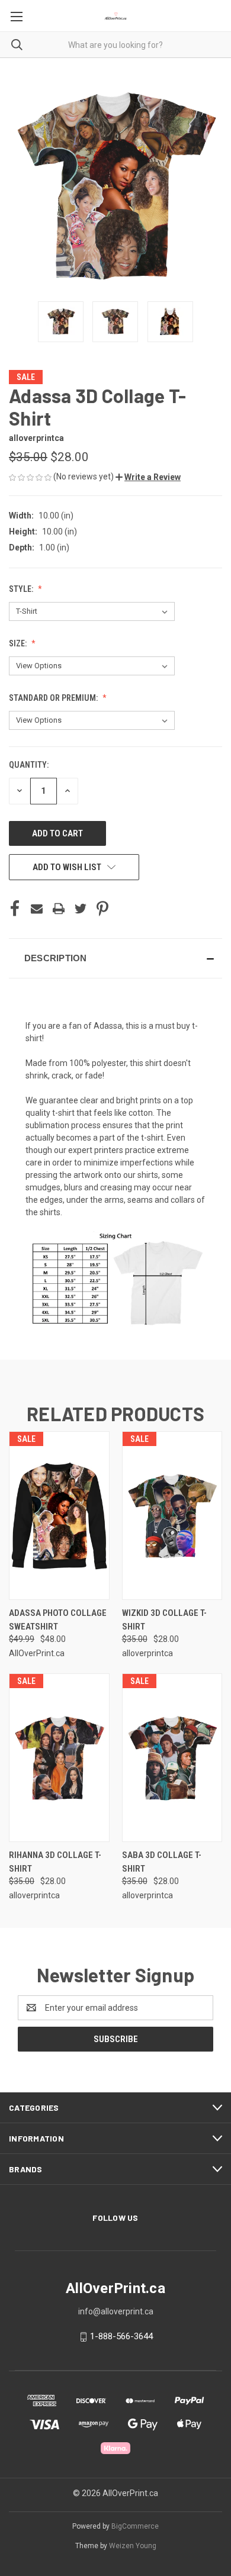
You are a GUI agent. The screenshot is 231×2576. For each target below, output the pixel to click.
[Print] (59, 909)
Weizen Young (133, 2546)
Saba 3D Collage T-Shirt (162, 1862)
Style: (22, 589)
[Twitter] (81, 909)
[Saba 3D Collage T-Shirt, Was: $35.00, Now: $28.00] (172, 1758)
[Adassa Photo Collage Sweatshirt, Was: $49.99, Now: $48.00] (59, 1516)
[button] (148, 477)
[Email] (37, 909)
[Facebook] (15, 909)
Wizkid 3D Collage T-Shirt (164, 1620)
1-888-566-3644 (121, 2336)
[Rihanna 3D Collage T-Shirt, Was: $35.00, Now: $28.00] (59, 1758)
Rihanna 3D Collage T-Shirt (55, 1862)
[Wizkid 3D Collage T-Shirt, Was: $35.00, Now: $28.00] (172, 1516)
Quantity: (29, 765)
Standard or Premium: (54, 698)
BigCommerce (135, 2526)
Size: (19, 643)
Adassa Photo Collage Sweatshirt (58, 1620)
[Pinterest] (102, 909)
